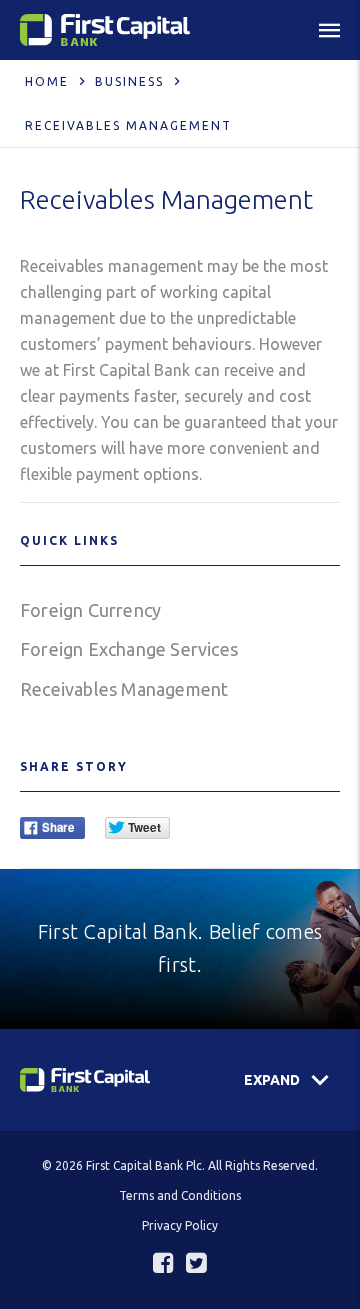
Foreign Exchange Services (129, 649)
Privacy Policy (180, 1225)
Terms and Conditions (180, 1195)
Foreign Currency (90, 610)
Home (47, 81)
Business (129, 81)
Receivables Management (124, 689)
